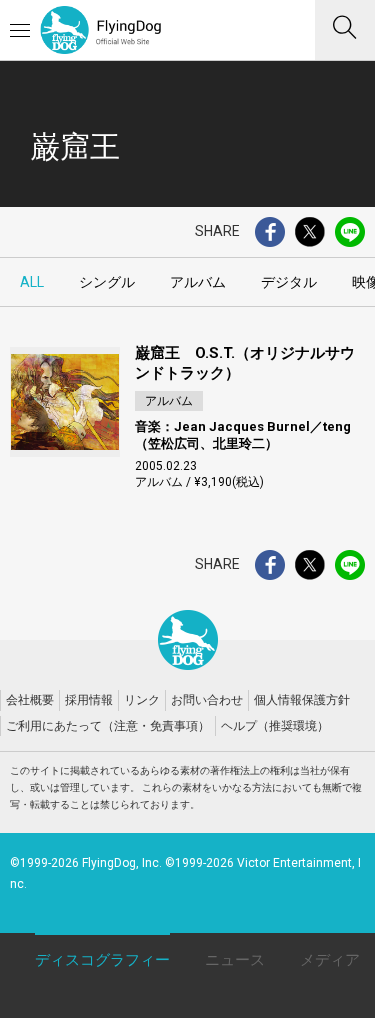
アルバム (198, 282)
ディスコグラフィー (102, 960)
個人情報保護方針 (302, 700)
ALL (32, 282)
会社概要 (30, 700)
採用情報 (89, 700)
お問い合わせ (207, 700)
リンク (142, 700)
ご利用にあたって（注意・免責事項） (108, 726)
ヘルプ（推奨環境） (275, 726)
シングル (107, 282)
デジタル (289, 282)
